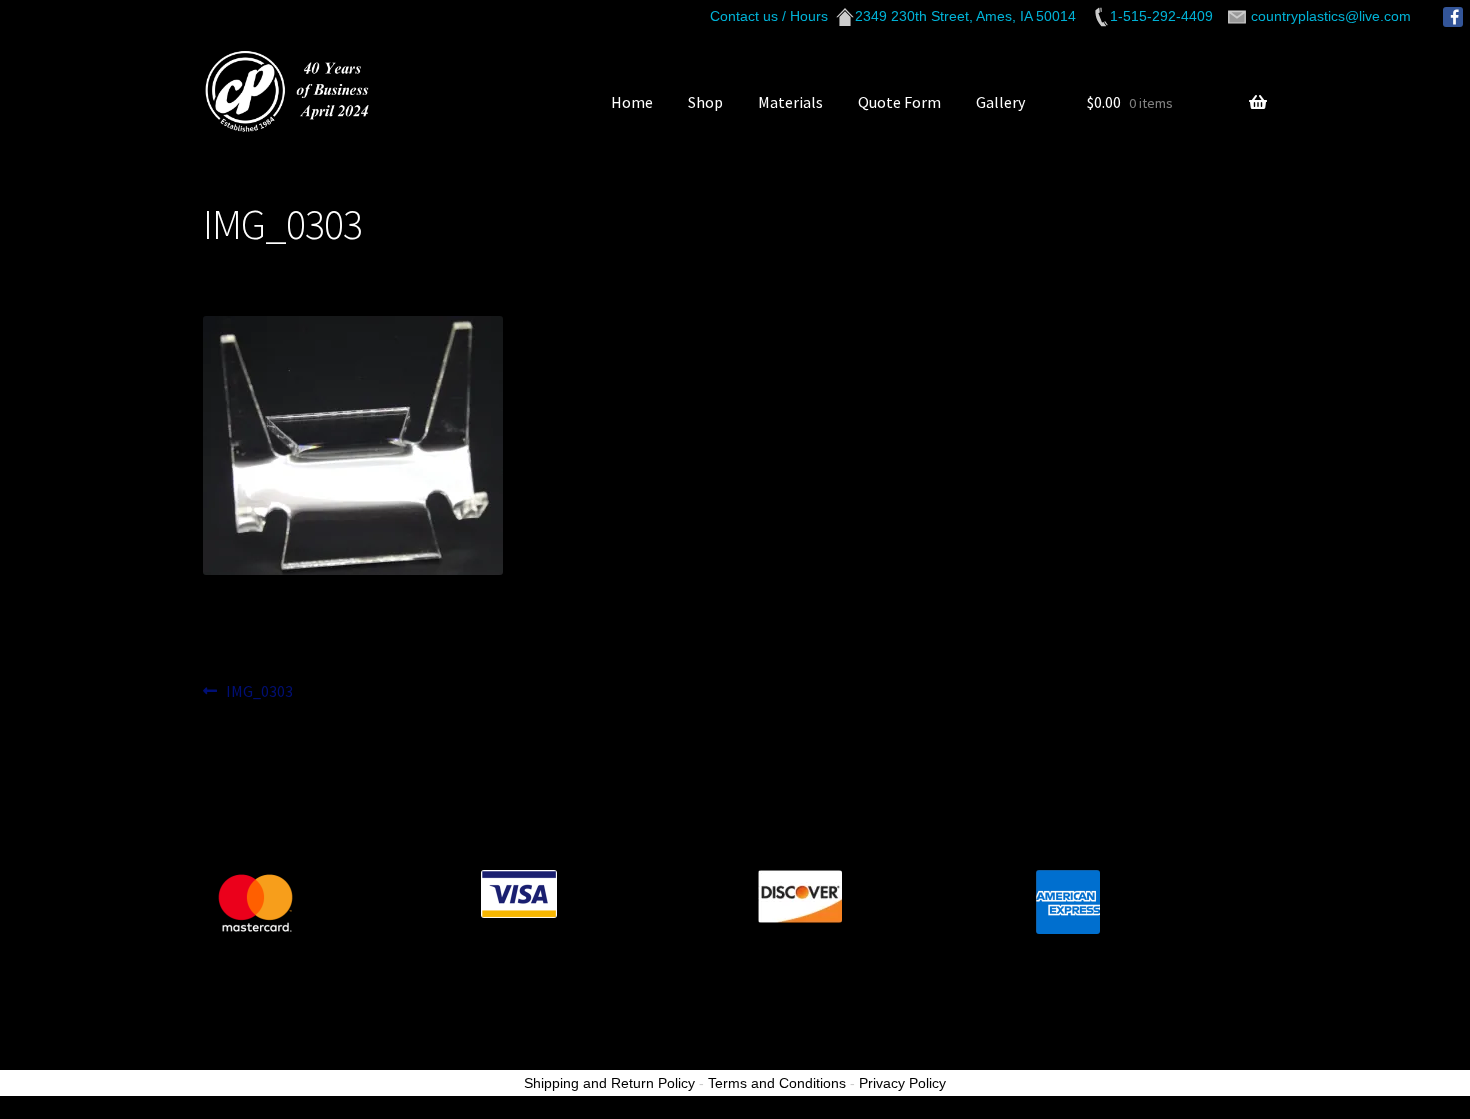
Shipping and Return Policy (609, 1083)
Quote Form (899, 102)
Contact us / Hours (769, 16)
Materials (790, 102)
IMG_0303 (259, 692)
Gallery (1000, 102)
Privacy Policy (902, 1083)
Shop (705, 102)
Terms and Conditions (777, 1083)
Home (632, 102)
